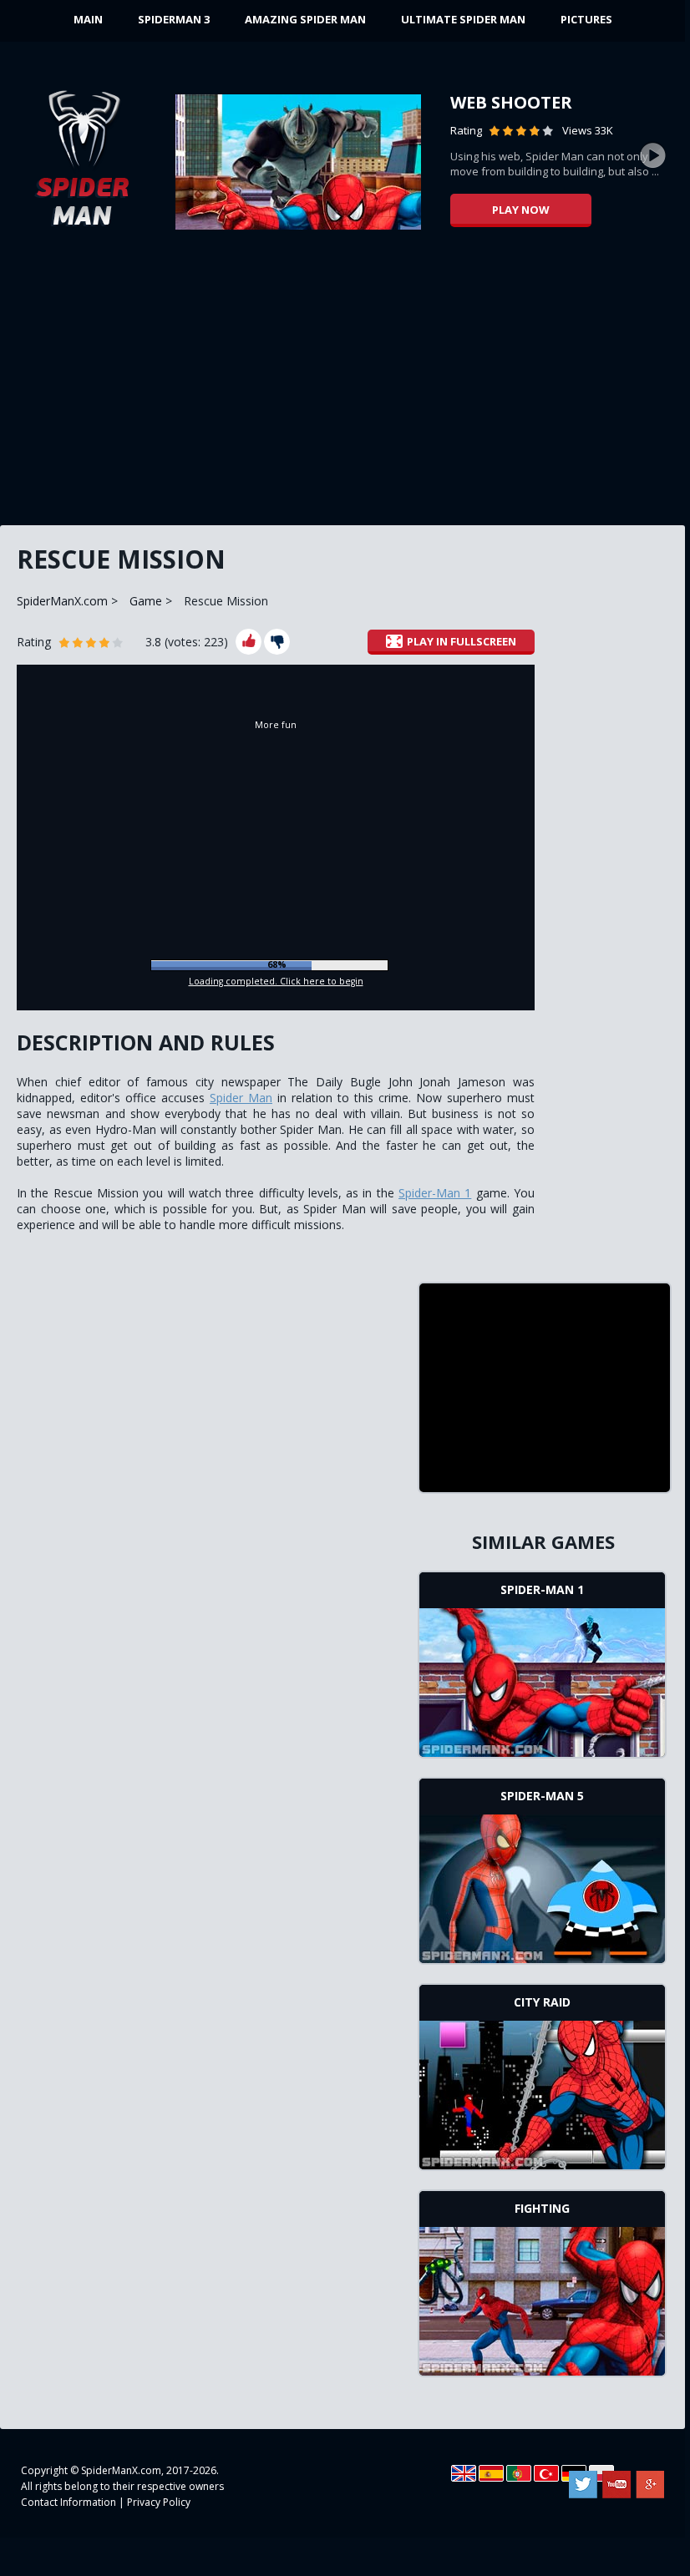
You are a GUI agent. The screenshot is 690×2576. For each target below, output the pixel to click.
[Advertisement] (342, 384)
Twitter (583, 2485)
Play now (521, 210)
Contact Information (68, 2502)
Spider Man (241, 1098)
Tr (546, 2473)
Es (491, 2473)
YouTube (616, 2485)
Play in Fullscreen (462, 641)
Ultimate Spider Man (463, 19)
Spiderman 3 (174, 19)
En (464, 2473)
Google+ (650, 2485)
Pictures (586, 19)
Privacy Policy (159, 2502)
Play (542, 1680)
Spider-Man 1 (435, 1193)
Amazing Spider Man (305, 19)
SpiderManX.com (62, 601)
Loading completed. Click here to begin (276, 981)
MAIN (88, 19)
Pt (519, 2473)
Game (146, 601)
